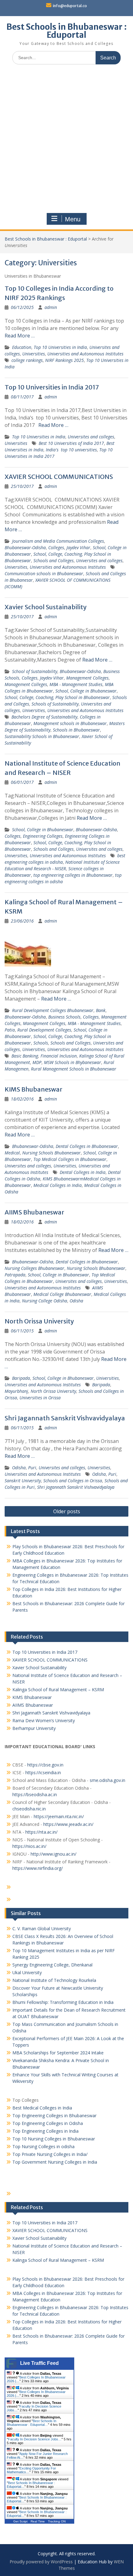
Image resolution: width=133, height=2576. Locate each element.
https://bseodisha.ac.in (35, 1794)
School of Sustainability (35, 671)
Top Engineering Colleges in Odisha (48, 2123)
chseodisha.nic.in (29, 1809)
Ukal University (27, 1972)
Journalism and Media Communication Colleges (58, 541)
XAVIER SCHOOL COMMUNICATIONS (59, 477)
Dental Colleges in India (83, 1172)
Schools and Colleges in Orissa (73, 1481)
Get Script (20, 2521)
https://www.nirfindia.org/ (38, 1868)
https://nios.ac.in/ (29, 1846)
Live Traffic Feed (39, 2363)
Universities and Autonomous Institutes (85, 354)
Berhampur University (34, 1728)
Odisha (76, 1301)
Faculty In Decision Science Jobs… (35, 2439)
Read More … (20, 336)
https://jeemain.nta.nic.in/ (59, 1816)
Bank (101, 1010)
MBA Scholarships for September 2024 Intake (58, 2053)
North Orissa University (39, 1321)
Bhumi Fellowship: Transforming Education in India (63, 2002)
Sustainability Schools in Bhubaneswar (42, 736)
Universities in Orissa (40, 1398)
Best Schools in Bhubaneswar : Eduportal (67, 31)
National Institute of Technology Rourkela (54, 1980)
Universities (34, 354)
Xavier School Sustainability (46, 607)
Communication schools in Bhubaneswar (44, 573)
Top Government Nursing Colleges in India (55, 2162)
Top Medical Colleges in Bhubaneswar (70, 1159)
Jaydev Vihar (78, 547)
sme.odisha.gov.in (107, 1780)
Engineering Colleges (43, 836)
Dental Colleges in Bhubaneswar (87, 1146)
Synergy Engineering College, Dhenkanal (52, 1965)
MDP (37, 1062)
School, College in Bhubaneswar (86, 691)
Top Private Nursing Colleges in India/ (50, 2154)
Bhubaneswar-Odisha (25, 547)
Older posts (67, 1511)
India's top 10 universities (71, 450)
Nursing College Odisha (45, 1301)
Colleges (56, 547)
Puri (32, 1468)
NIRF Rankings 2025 (64, 360)
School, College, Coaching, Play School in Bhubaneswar (57, 697)
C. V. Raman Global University (42, 1929)
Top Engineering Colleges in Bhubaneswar (55, 2116)
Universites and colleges (91, 437)
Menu (73, 219)
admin (51, 307)
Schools (41, 1043)
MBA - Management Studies (76, 684)
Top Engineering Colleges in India (45, 2131)
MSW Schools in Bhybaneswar (73, 1062)
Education (22, 347)
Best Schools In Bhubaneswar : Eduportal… (32, 2423)
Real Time (38, 2521)
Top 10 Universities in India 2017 (52, 387)
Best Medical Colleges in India (42, 2108)
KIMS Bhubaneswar (34, 1089)
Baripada (21, 1378)
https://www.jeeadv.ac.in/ (68, 1824)
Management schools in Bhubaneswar (70, 723)
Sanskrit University (23, 1481)
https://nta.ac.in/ (41, 1832)
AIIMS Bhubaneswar (34, 1212)
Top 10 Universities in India (60, 347)
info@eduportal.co (70, 6)
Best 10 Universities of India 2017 (71, 443)
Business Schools (64, 1017)
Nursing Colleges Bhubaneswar (34, 1268)
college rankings (27, 360)
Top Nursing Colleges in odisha (43, 2146)
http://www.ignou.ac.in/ (53, 1854)
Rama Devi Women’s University (44, 1720)
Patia (10, 1030)
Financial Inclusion (59, 1056)
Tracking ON (57, 2521)
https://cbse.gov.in (45, 1765)
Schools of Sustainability (55, 704)
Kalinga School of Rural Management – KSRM (58, 1690)
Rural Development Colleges (44, 1030)
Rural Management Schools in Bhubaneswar (74, 1069)
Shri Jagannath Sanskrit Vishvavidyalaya (65, 1418)
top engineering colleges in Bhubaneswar (73, 875)
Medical (12, 1153)
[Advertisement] (66, 139)
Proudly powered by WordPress (41, 2562)
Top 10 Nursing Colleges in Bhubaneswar (54, 2139)
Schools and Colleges (54, 560)
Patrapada (15, 1275)
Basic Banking (25, 1056)
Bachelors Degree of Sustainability (44, 717)
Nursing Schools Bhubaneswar (51, 1153)
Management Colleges (87, 678)
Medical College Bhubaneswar (62, 1294)
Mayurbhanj (16, 1391)
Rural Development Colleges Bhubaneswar (53, 1010)
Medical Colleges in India (58, 1185)
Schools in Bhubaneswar (76, 730)
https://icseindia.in (43, 1772)
